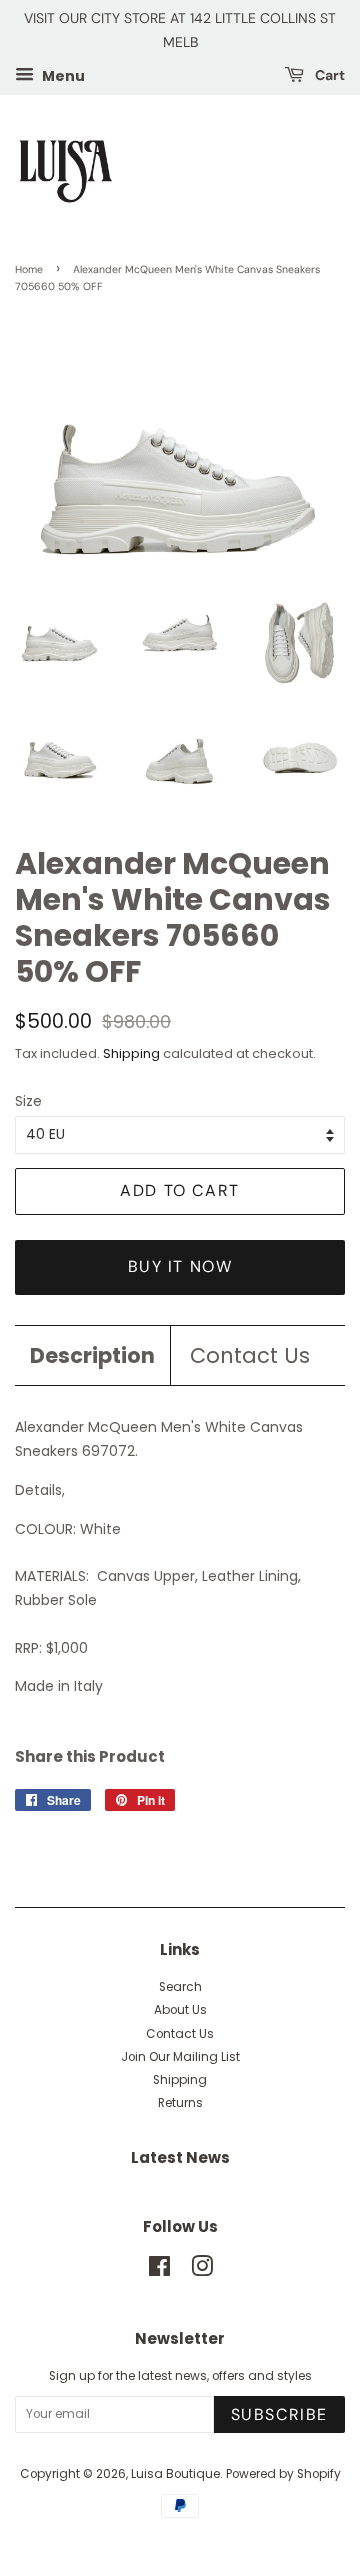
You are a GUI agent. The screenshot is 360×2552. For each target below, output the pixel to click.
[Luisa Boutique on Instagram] (202, 2271)
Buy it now (180, 1266)
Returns (180, 2103)
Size (28, 1101)
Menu (62, 75)
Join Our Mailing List (180, 2057)
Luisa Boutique (175, 2474)
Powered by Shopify (283, 2474)
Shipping (131, 1053)
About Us (180, 2010)
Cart (328, 75)
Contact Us (250, 1355)
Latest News (180, 2157)
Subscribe (279, 2414)
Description (92, 1355)
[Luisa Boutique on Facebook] (159, 2271)
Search (180, 1987)
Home (29, 269)
